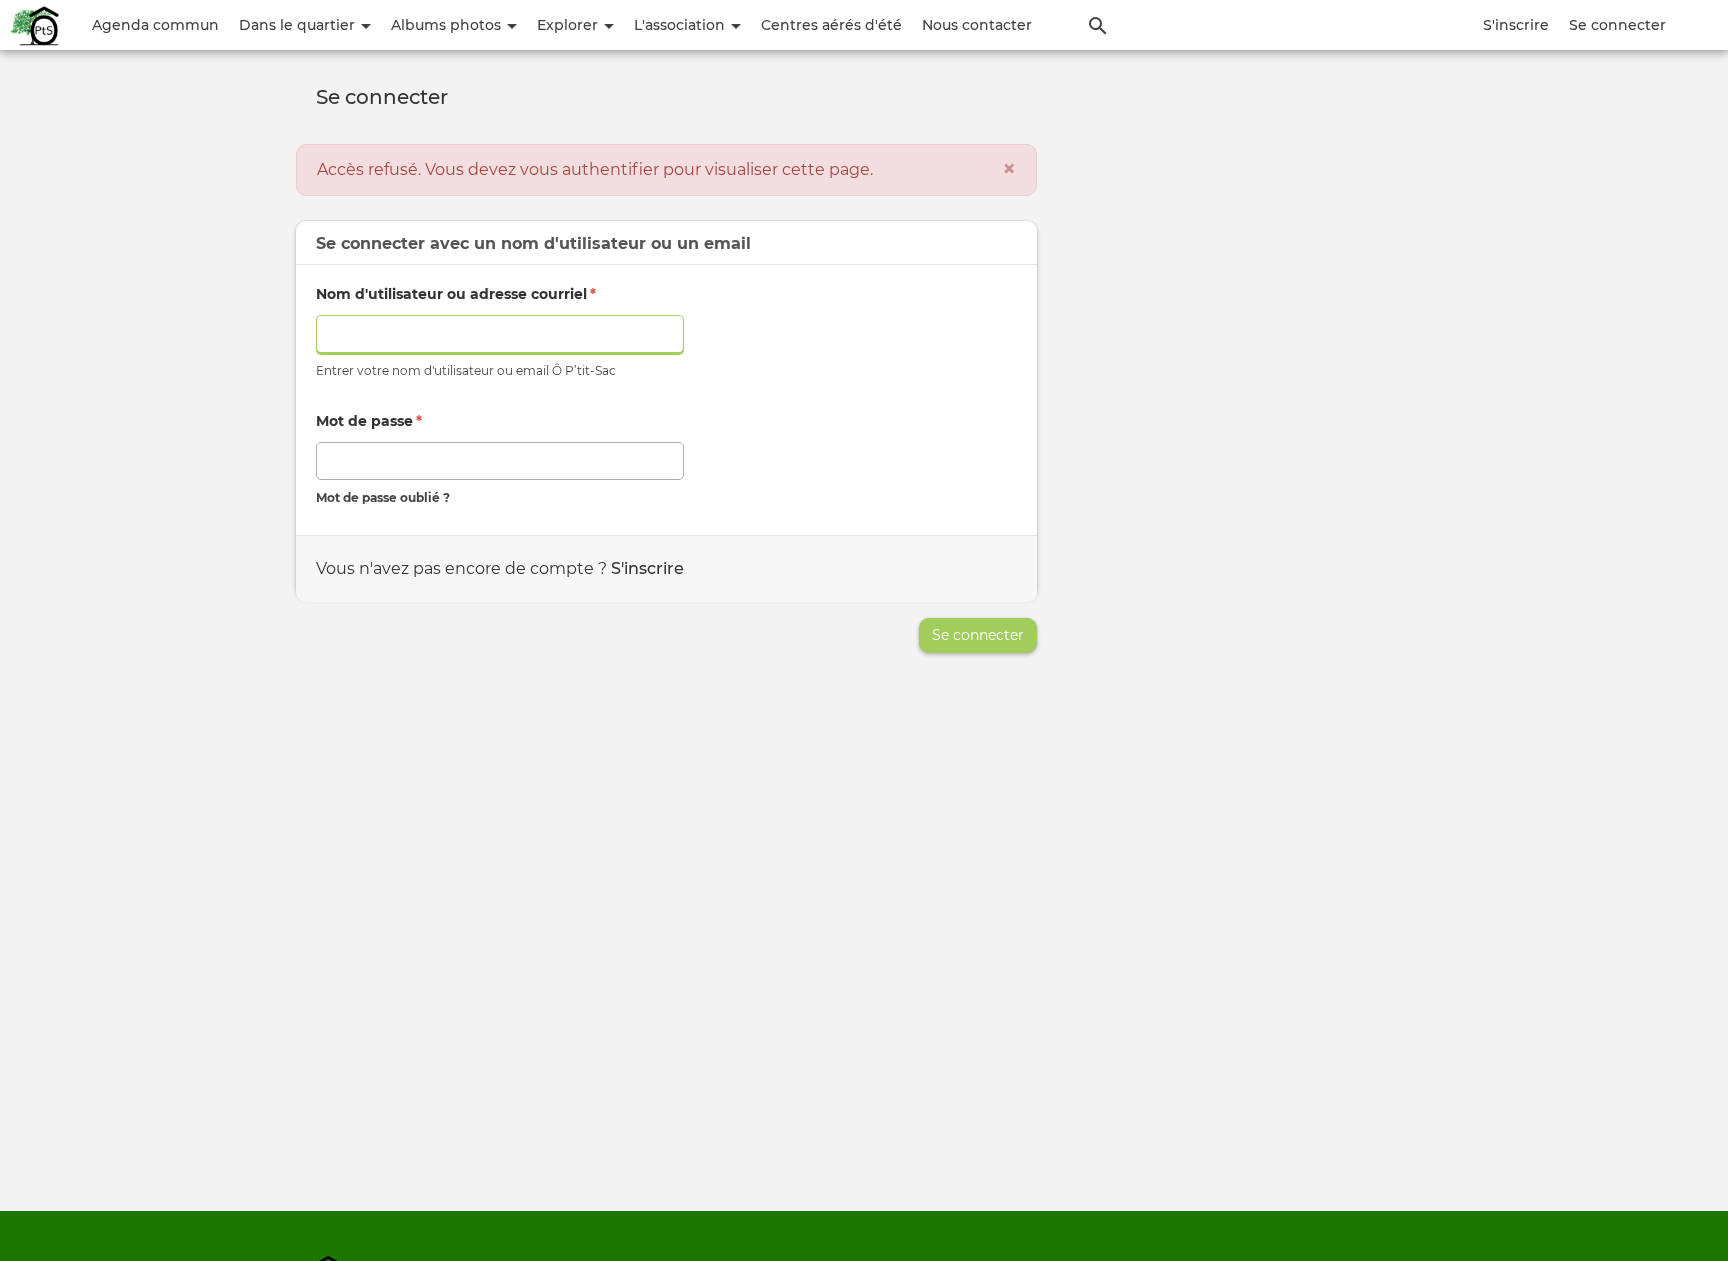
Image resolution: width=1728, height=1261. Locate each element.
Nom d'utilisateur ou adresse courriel (456, 294)
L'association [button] (681, 25)
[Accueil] (36, 25)
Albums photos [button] (448, 25)
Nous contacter (977, 25)
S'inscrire (1516, 25)
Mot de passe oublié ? (383, 497)
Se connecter (1617, 25)
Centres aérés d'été (831, 25)
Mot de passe (369, 421)
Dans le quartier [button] (299, 25)
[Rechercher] (1098, 25)
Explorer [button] (569, 25)
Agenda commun (155, 25)
